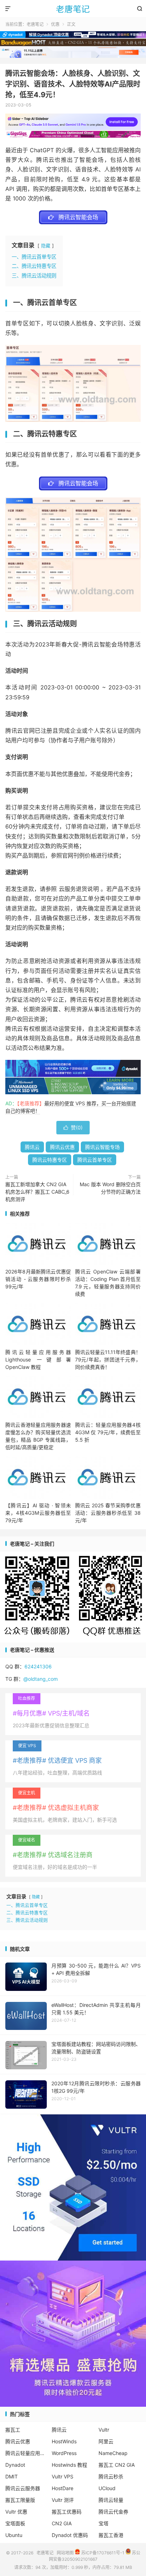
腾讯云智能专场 (102, 1147)
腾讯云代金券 (113, 2512)
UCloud (107, 2488)
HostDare (63, 2488)
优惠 (55, 24)
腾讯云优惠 (62, 1147)
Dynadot (15, 2465)
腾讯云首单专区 (95, 1160)
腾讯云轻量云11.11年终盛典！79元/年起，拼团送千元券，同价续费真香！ (108, 1359)
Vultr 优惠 (16, 2512)
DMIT (12, 2476)
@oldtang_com (41, 1679)
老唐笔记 (73, 9)
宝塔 (103, 2523)
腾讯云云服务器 (23, 2488)
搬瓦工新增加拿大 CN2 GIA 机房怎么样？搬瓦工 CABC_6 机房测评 (37, 1192)
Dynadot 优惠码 (70, 2535)
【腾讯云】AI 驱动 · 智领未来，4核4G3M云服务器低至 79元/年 (38, 1513)
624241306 (38, 1666)
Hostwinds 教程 (69, 2465)
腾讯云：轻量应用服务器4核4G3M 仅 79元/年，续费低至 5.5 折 (108, 1432)
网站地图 (65, 2553)
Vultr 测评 (63, 2500)
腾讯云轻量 (111, 2500)
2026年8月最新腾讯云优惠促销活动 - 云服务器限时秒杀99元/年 (38, 1279)
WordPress (64, 2453)
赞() (73, 1127)
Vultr (104, 2430)
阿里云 (106, 2441)
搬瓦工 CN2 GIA (117, 2465)
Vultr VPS (63, 2476)
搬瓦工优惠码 (67, 2512)
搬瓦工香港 (111, 2535)
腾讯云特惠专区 (50, 1160)
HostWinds (64, 2441)
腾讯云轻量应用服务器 (27, 2453)
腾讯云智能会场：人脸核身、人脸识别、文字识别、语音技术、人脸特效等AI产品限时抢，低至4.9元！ (73, 84)
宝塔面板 (15, 2523)
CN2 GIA (62, 2523)
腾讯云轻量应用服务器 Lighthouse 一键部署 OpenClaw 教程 (38, 1359)
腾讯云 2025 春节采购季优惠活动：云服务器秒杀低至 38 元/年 (108, 1513)
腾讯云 (32, 1147)
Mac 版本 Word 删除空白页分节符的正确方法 (110, 1188)
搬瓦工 (13, 2430)
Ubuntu (14, 2535)
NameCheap (113, 2453)
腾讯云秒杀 (111, 2476)
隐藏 (46, 246)
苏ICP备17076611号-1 (102, 2553)
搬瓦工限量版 (20, 2500)
